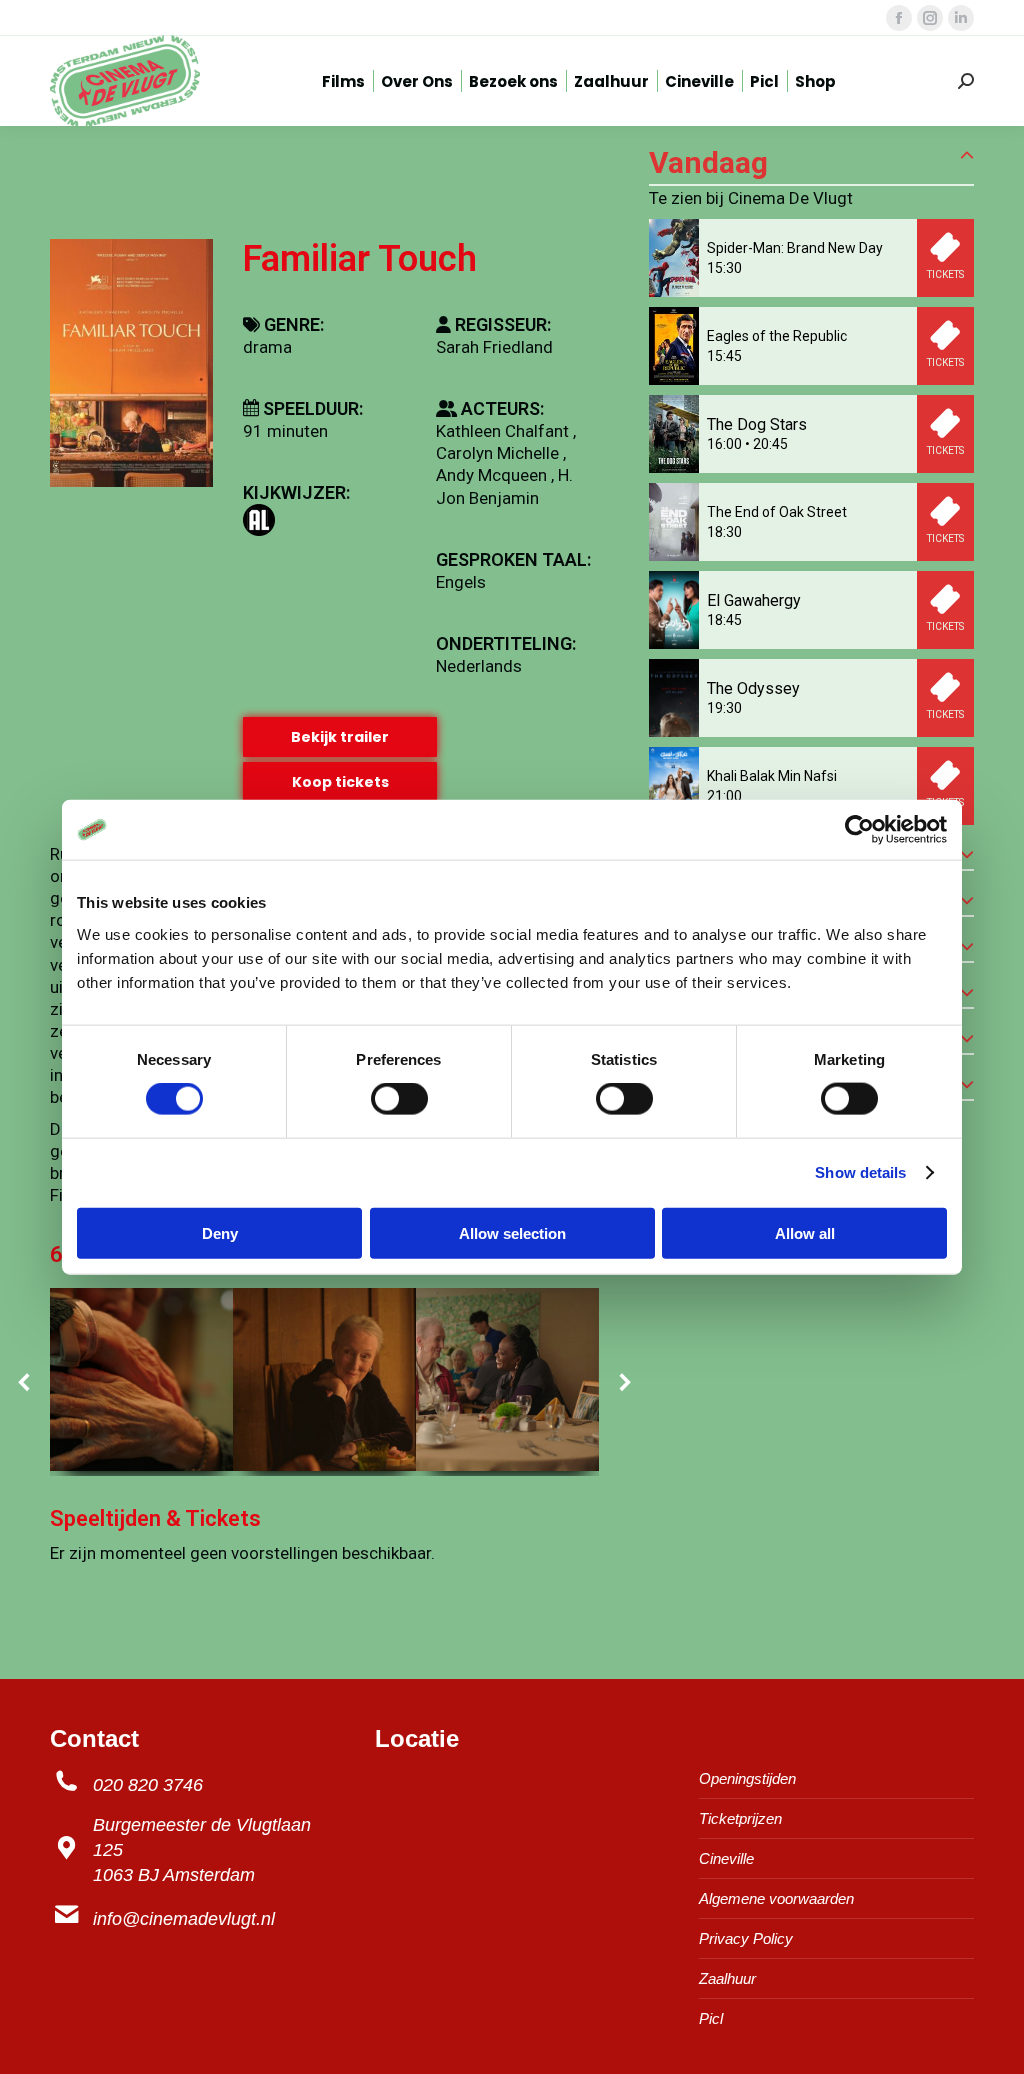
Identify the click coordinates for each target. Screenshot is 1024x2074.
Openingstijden (747, 1778)
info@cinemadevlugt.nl (184, 1919)
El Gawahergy (754, 600)
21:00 (724, 796)
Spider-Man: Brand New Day (795, 248)
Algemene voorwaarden (776, 1898)
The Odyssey (753, 688)
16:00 (724, 444)
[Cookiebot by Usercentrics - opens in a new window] (859, 830)
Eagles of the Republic (777, 336)
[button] (25, 1382)
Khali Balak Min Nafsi (772, 776)
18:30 (724, 532)
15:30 (724, 268)
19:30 (724, 708)
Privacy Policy (746, 1938)
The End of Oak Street (777, 512)
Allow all (805, 1232)
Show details (860, 1172)
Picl (711, 2018)
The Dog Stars (757, 424)
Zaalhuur (727, 1978)
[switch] (399, 1099)
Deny (220, 1232)
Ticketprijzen (740, 1818)
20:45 (770, 444)
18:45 (724, 620)
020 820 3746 (148, 1785)
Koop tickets (340, 782)
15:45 (724, 356)
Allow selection (512, 1232)
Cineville (726, 1858)
